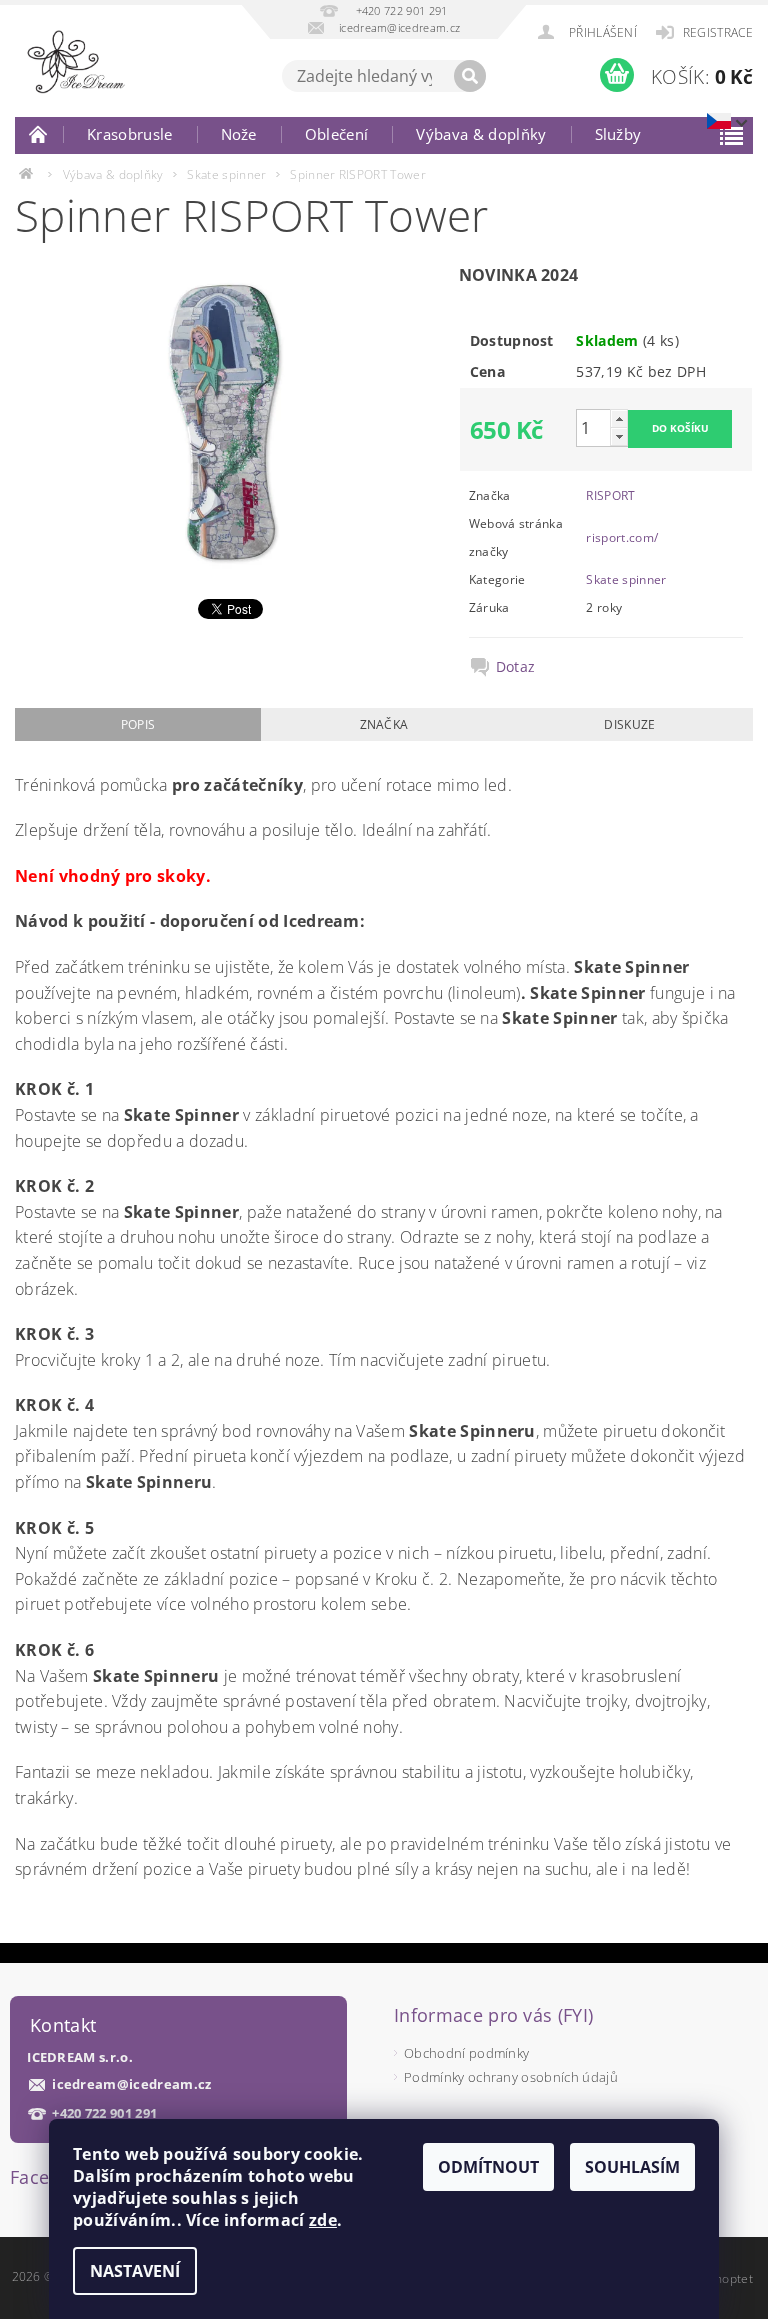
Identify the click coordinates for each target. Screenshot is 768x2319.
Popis (138, 724)
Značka (384, 724)
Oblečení (337, 134)
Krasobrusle (130, 134)
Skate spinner (626, 579)
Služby (618, 134)
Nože (239, 134)
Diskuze (629, 724)
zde (323, 2220)
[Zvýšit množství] (619, 418)
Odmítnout (488, 2167)
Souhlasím (632, 2167)
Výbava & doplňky (481, 134)
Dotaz (516, 667)
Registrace (718, 32)
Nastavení (135, 2271)
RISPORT (610, 495)
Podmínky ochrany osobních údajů (511, 2077)
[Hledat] (470, 76)
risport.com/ (622, 537)
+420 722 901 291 (104, 2113)
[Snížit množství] (619, 436)
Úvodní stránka (39, 134)
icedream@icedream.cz (131, 2084)
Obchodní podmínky (466, 2053)
